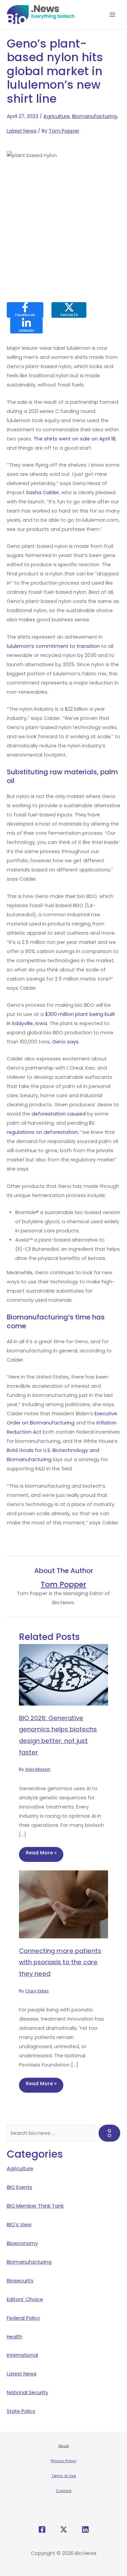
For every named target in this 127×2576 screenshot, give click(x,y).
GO (109, 2133)
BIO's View (19, 2225)
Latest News (22, 131)
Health (15, 2337)
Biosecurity (20, 2281)
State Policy (21, 2411)
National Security (27, 2392)
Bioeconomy (22, 2243)
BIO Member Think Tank (35, 2206)
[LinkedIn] (85, 2529)
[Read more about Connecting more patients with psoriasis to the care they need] (63, 1904)
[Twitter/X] (64, 2529)
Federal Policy (23, 2318)
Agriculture (57, 116)
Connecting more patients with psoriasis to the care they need (60, 1962)
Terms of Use (64, 2476)
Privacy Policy (63, 2461)
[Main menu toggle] (113, 15)
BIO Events (19, 2187)
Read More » (41, 1853)
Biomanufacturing (94, 116)
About (64, 2446)
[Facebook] (42, 2529)
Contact (64, 2491)
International (22, 2355)
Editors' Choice (25, 2299)
